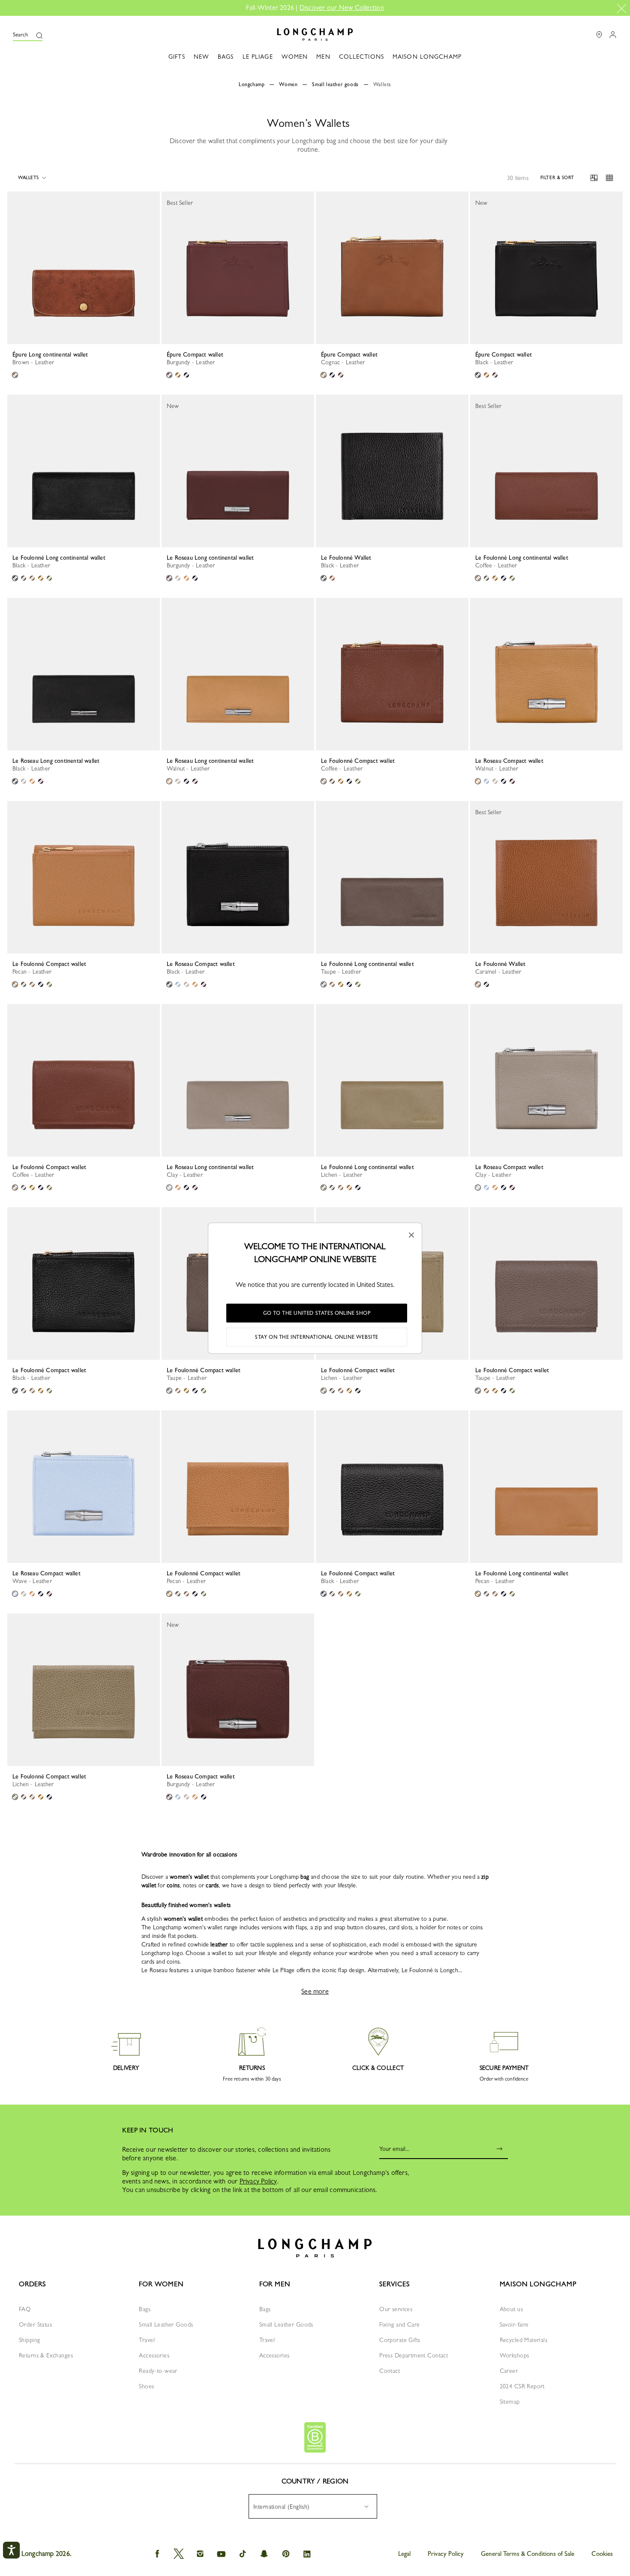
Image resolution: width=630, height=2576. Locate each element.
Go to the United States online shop (317, 1313)
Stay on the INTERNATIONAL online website (317, 1337)
